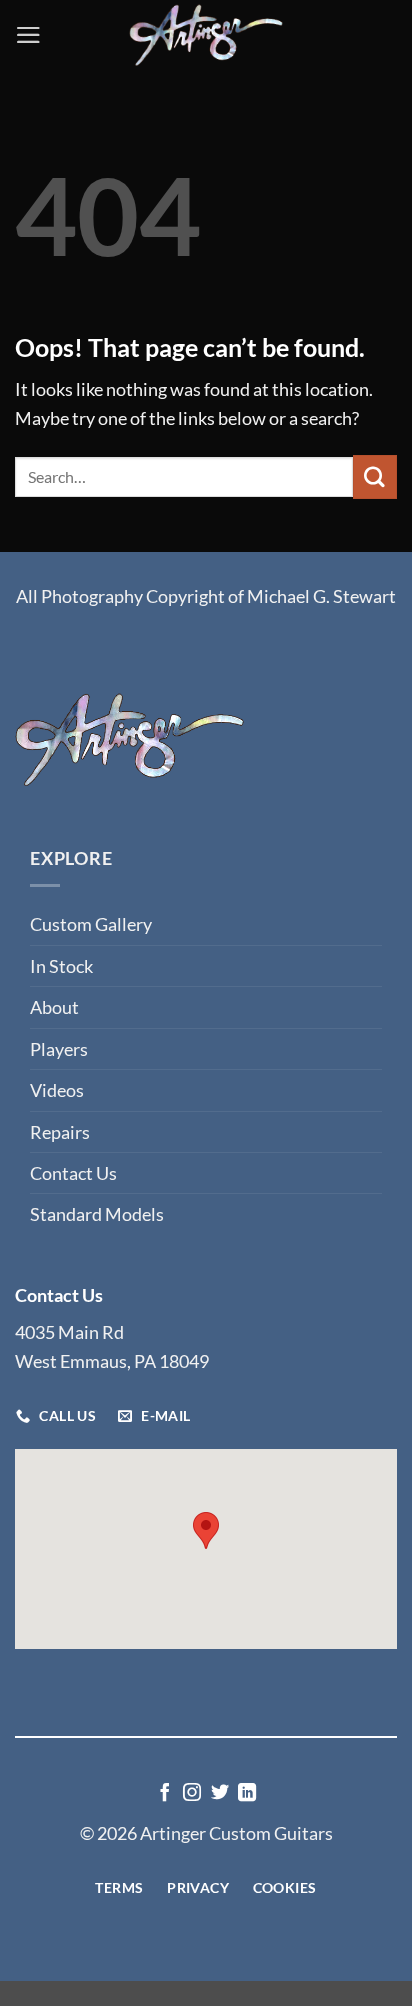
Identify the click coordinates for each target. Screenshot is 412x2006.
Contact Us (73, 1173)
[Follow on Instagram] (192, 1794)
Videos (57, 1090)
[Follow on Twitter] (220, 1794)
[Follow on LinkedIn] (247, 1794)
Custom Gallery (91, 924)
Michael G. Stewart (321, 596)
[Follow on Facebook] (165, 1794)
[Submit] (375, 476)
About (54, 1007)
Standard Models (97, 1214)
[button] (28, 35)
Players (59, 1049)
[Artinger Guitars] (206, 35)
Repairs (60, 1132)
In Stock (61, 966)
